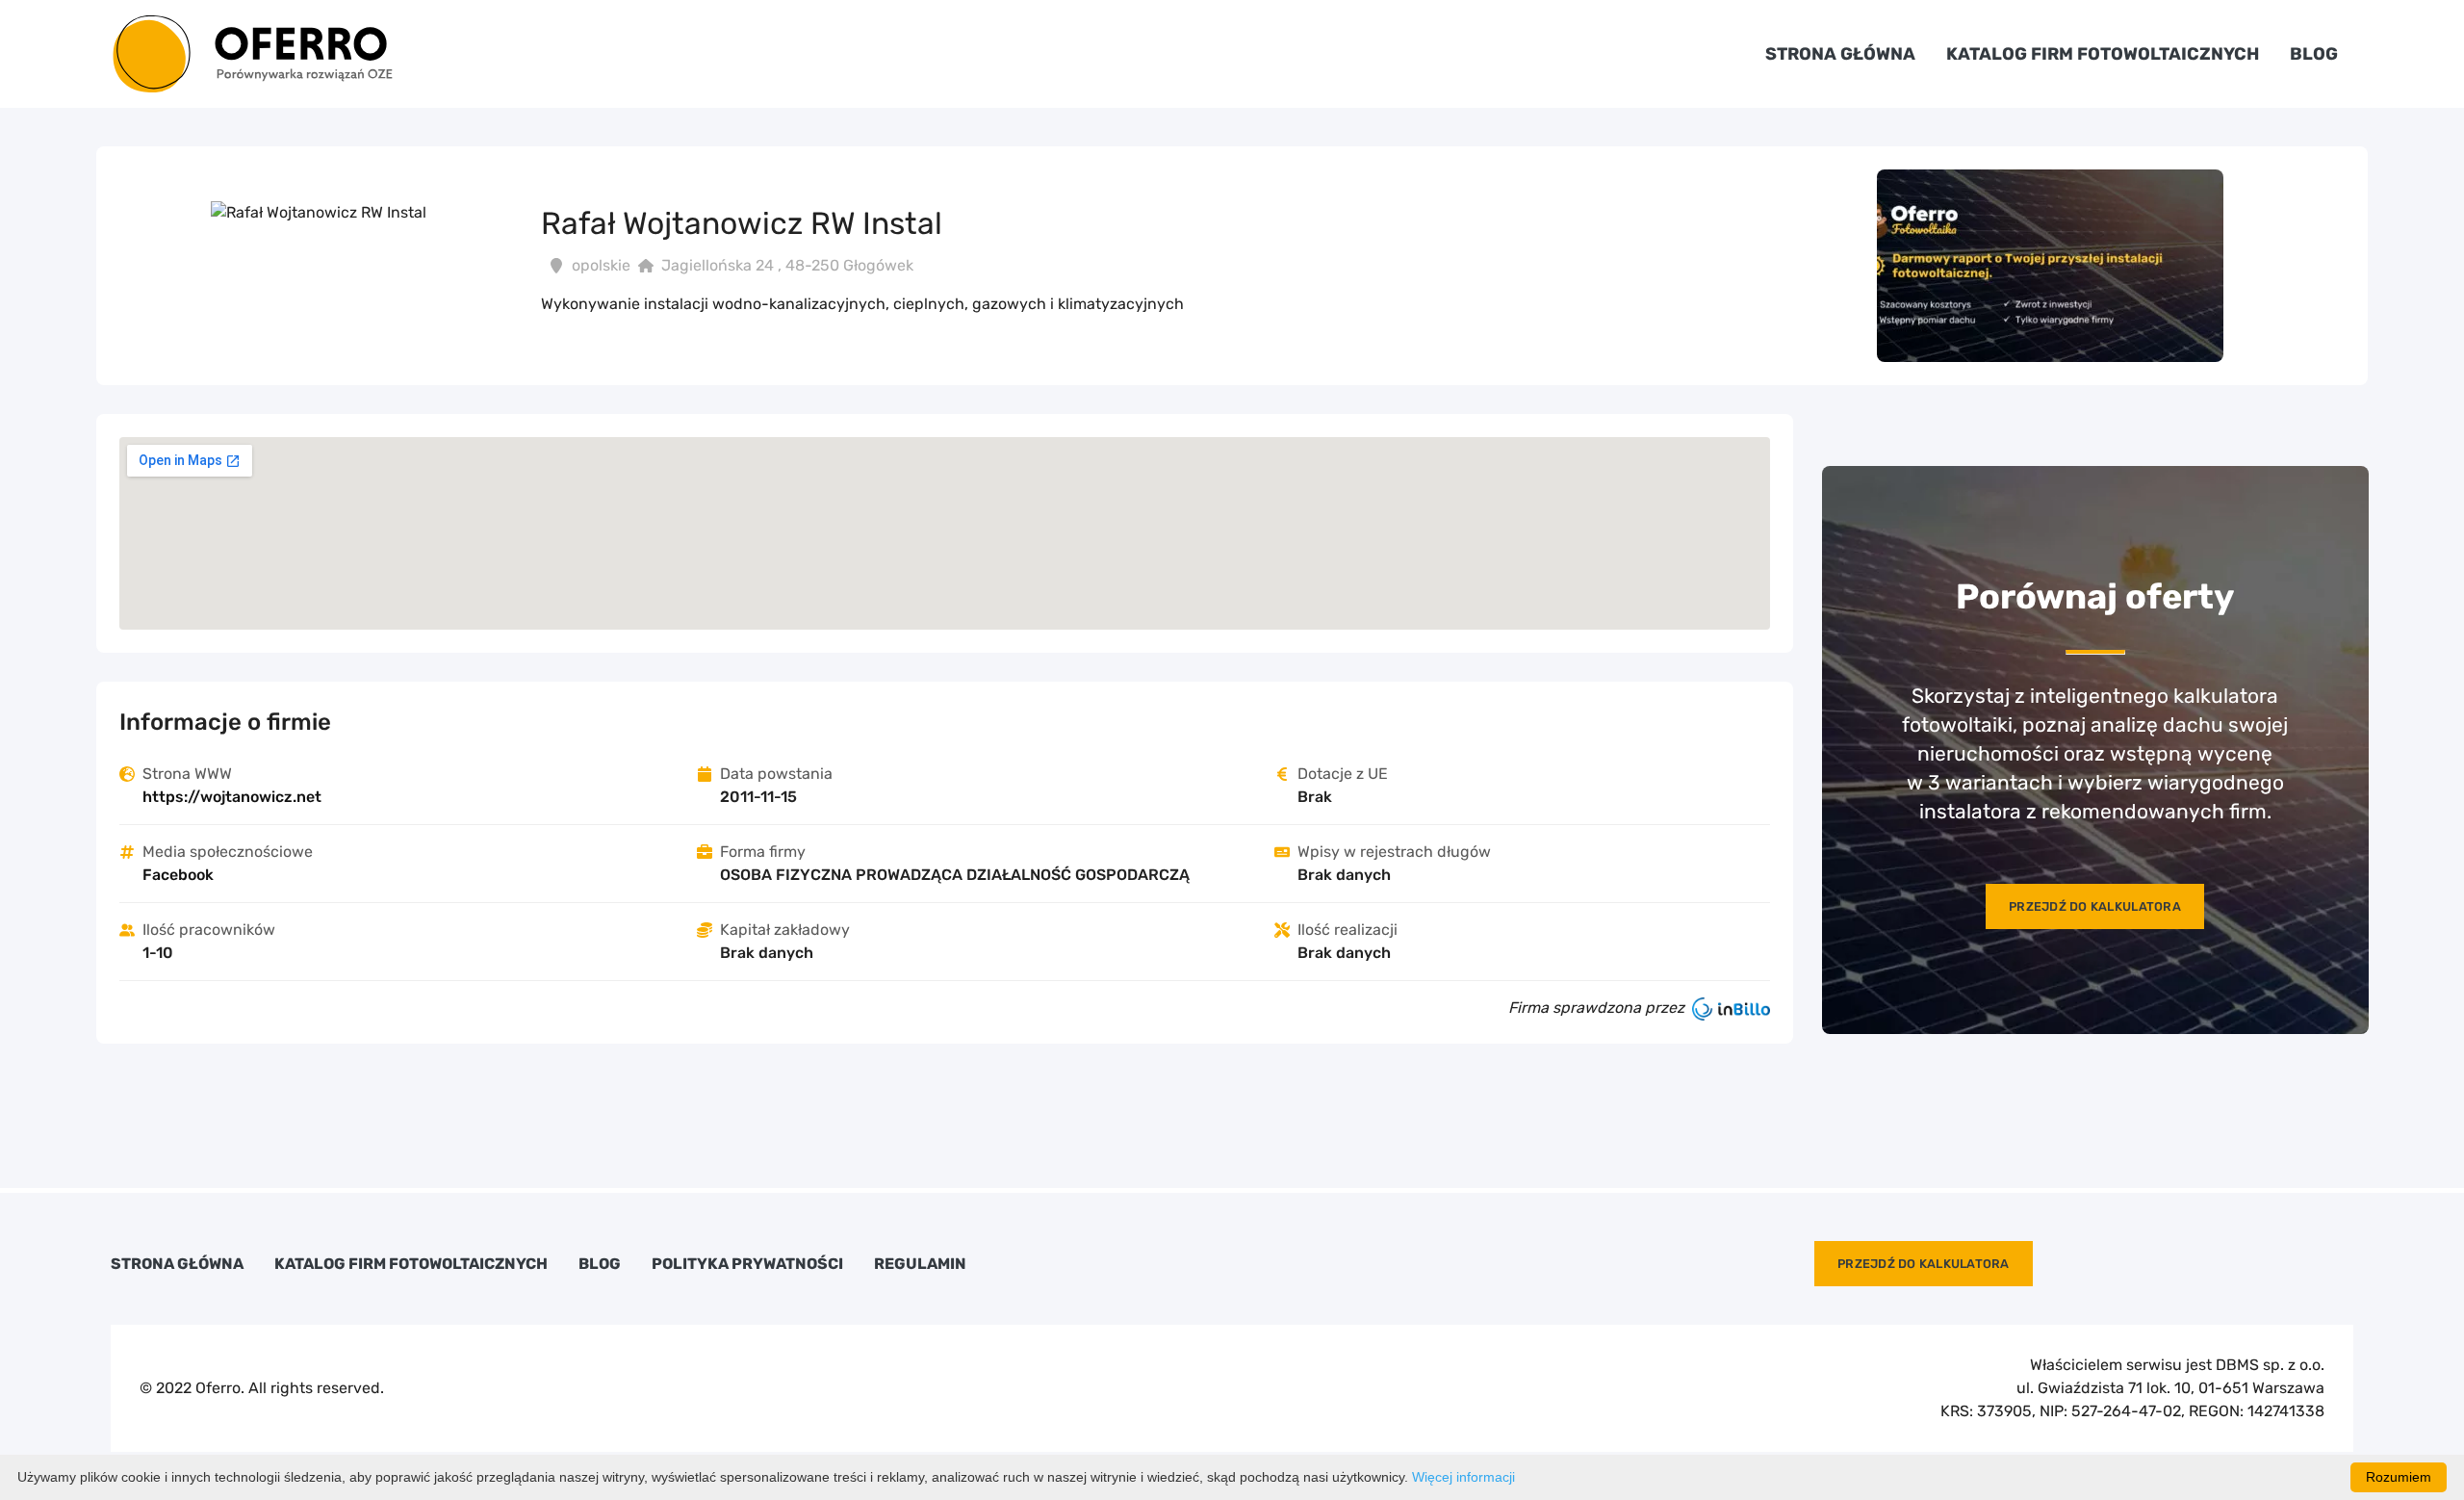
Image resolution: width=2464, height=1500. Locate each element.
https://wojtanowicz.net (232, 797)
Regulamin (920, 1264)
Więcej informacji (1463, 1477)
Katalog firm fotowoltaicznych (2103, 54)
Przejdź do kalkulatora (2095, 906)
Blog (2314, 54)
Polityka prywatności (747, 1264)
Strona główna (1840, 54)
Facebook (178, 875)
